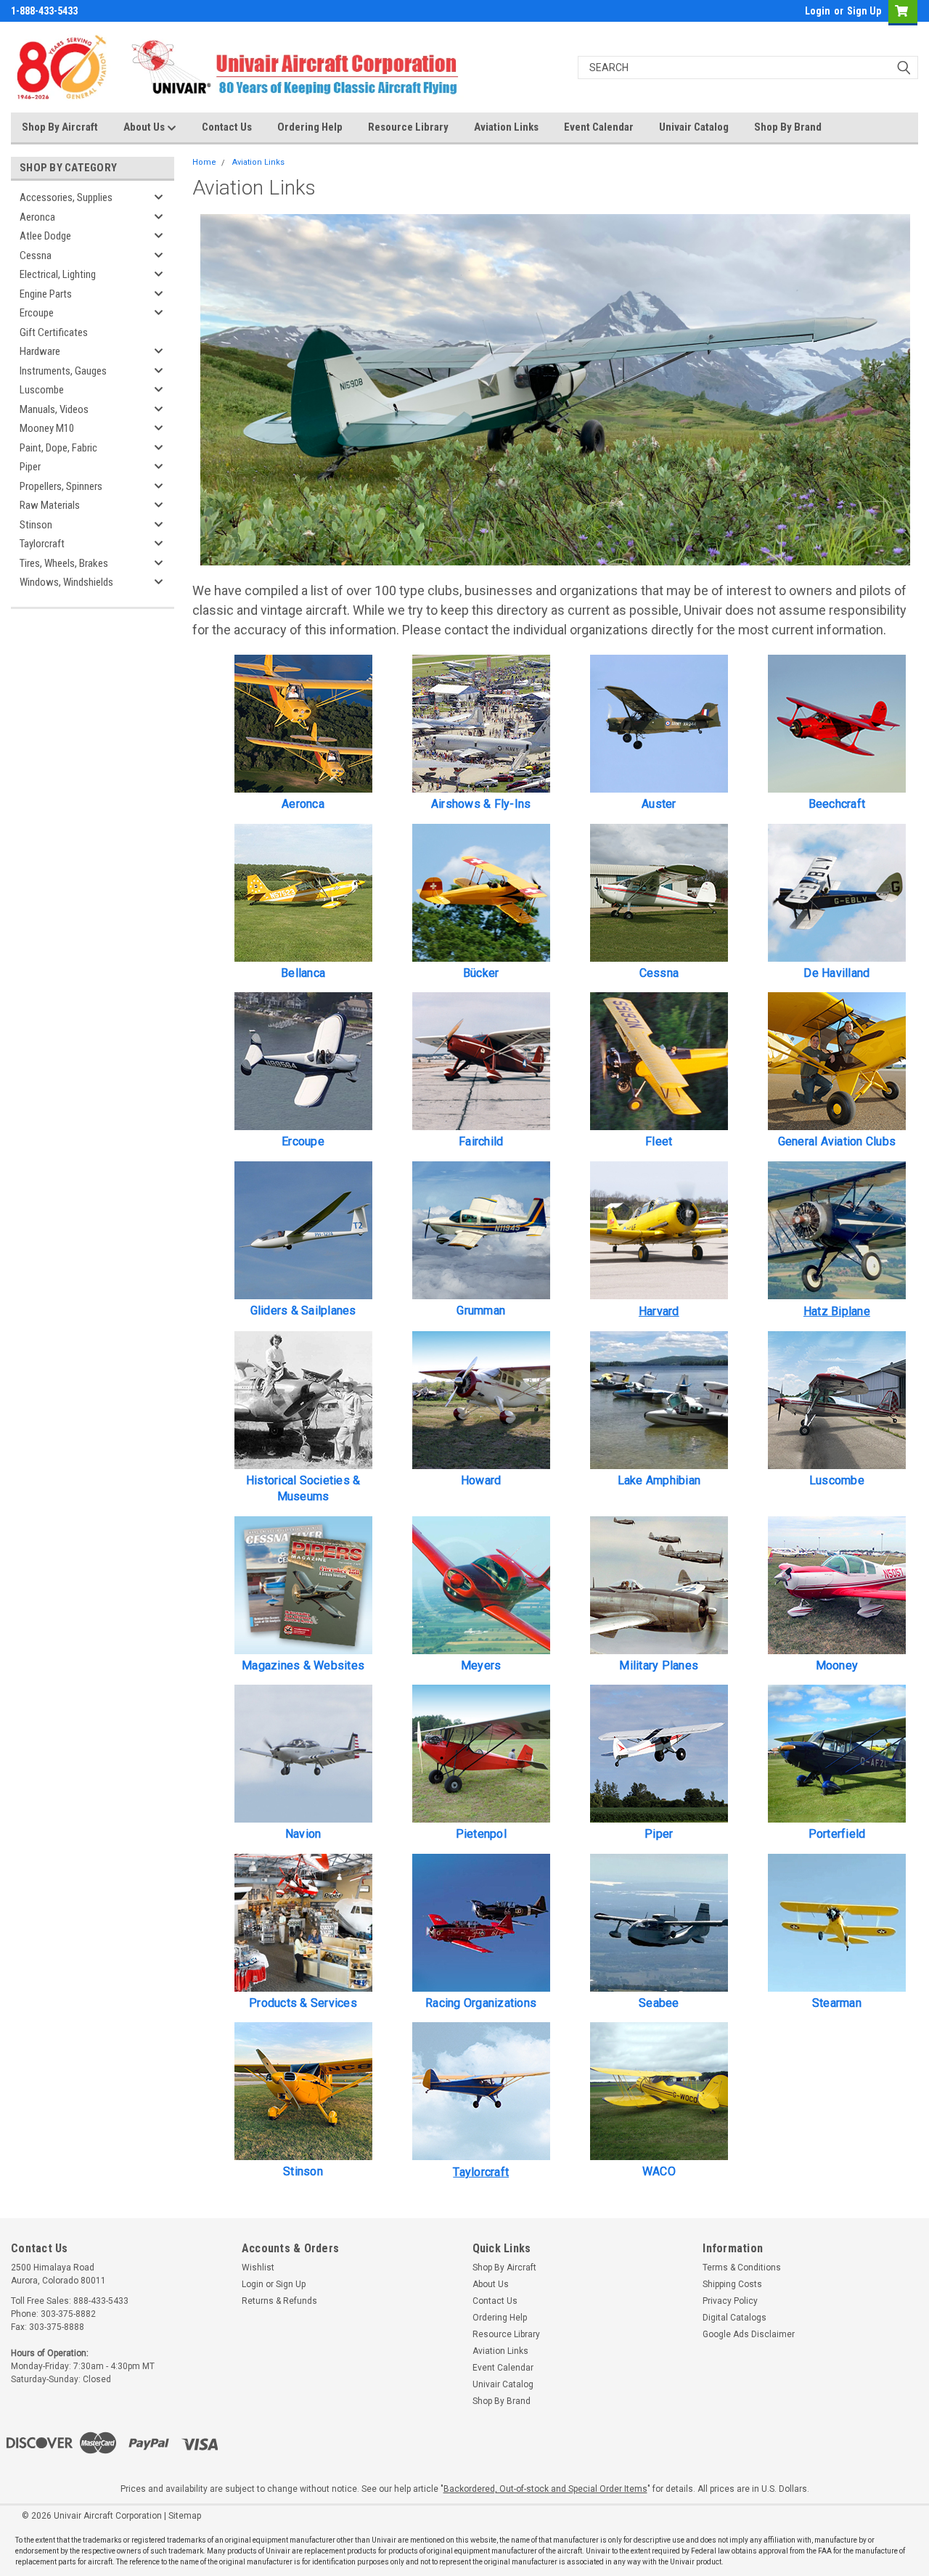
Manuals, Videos (54, 409)
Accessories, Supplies (66, 197)
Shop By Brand (788, 127)
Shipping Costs (732, 2284)
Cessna (36, 255)
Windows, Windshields (66, 582)
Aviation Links (506, 127)
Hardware (40, 351)
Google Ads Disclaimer (749, 2334)
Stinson (36, 525)
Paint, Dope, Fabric (58, 448)
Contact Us (227, 127)
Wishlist (258, 2268)
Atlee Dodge (45, 236)
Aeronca (37, 217)
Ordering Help (310, 127)
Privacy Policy (730, 2301)
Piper (30, 467)
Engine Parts (46, 294)
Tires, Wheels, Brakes (64, 563)
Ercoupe (37, 313)
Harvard (659, 1311)
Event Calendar (599, 127)
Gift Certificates (54, 332)
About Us (145, 127)
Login (818, 11)
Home (204, 162)
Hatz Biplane (837, 1311)
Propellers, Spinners (61, 486)
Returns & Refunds (279, 2301)
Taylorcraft (42, 544)
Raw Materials (50, 505)
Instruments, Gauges (63, 371)
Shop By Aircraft (60, 127)
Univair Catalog (694, 127)
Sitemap (185, 2516)
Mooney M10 (47, 428)
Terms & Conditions (742, 2268)
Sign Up (864, 11)
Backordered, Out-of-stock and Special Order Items (545, 2489)
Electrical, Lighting (58, 274)
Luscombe (42, 390)
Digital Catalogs (734, 2318)
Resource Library (408, 127)
